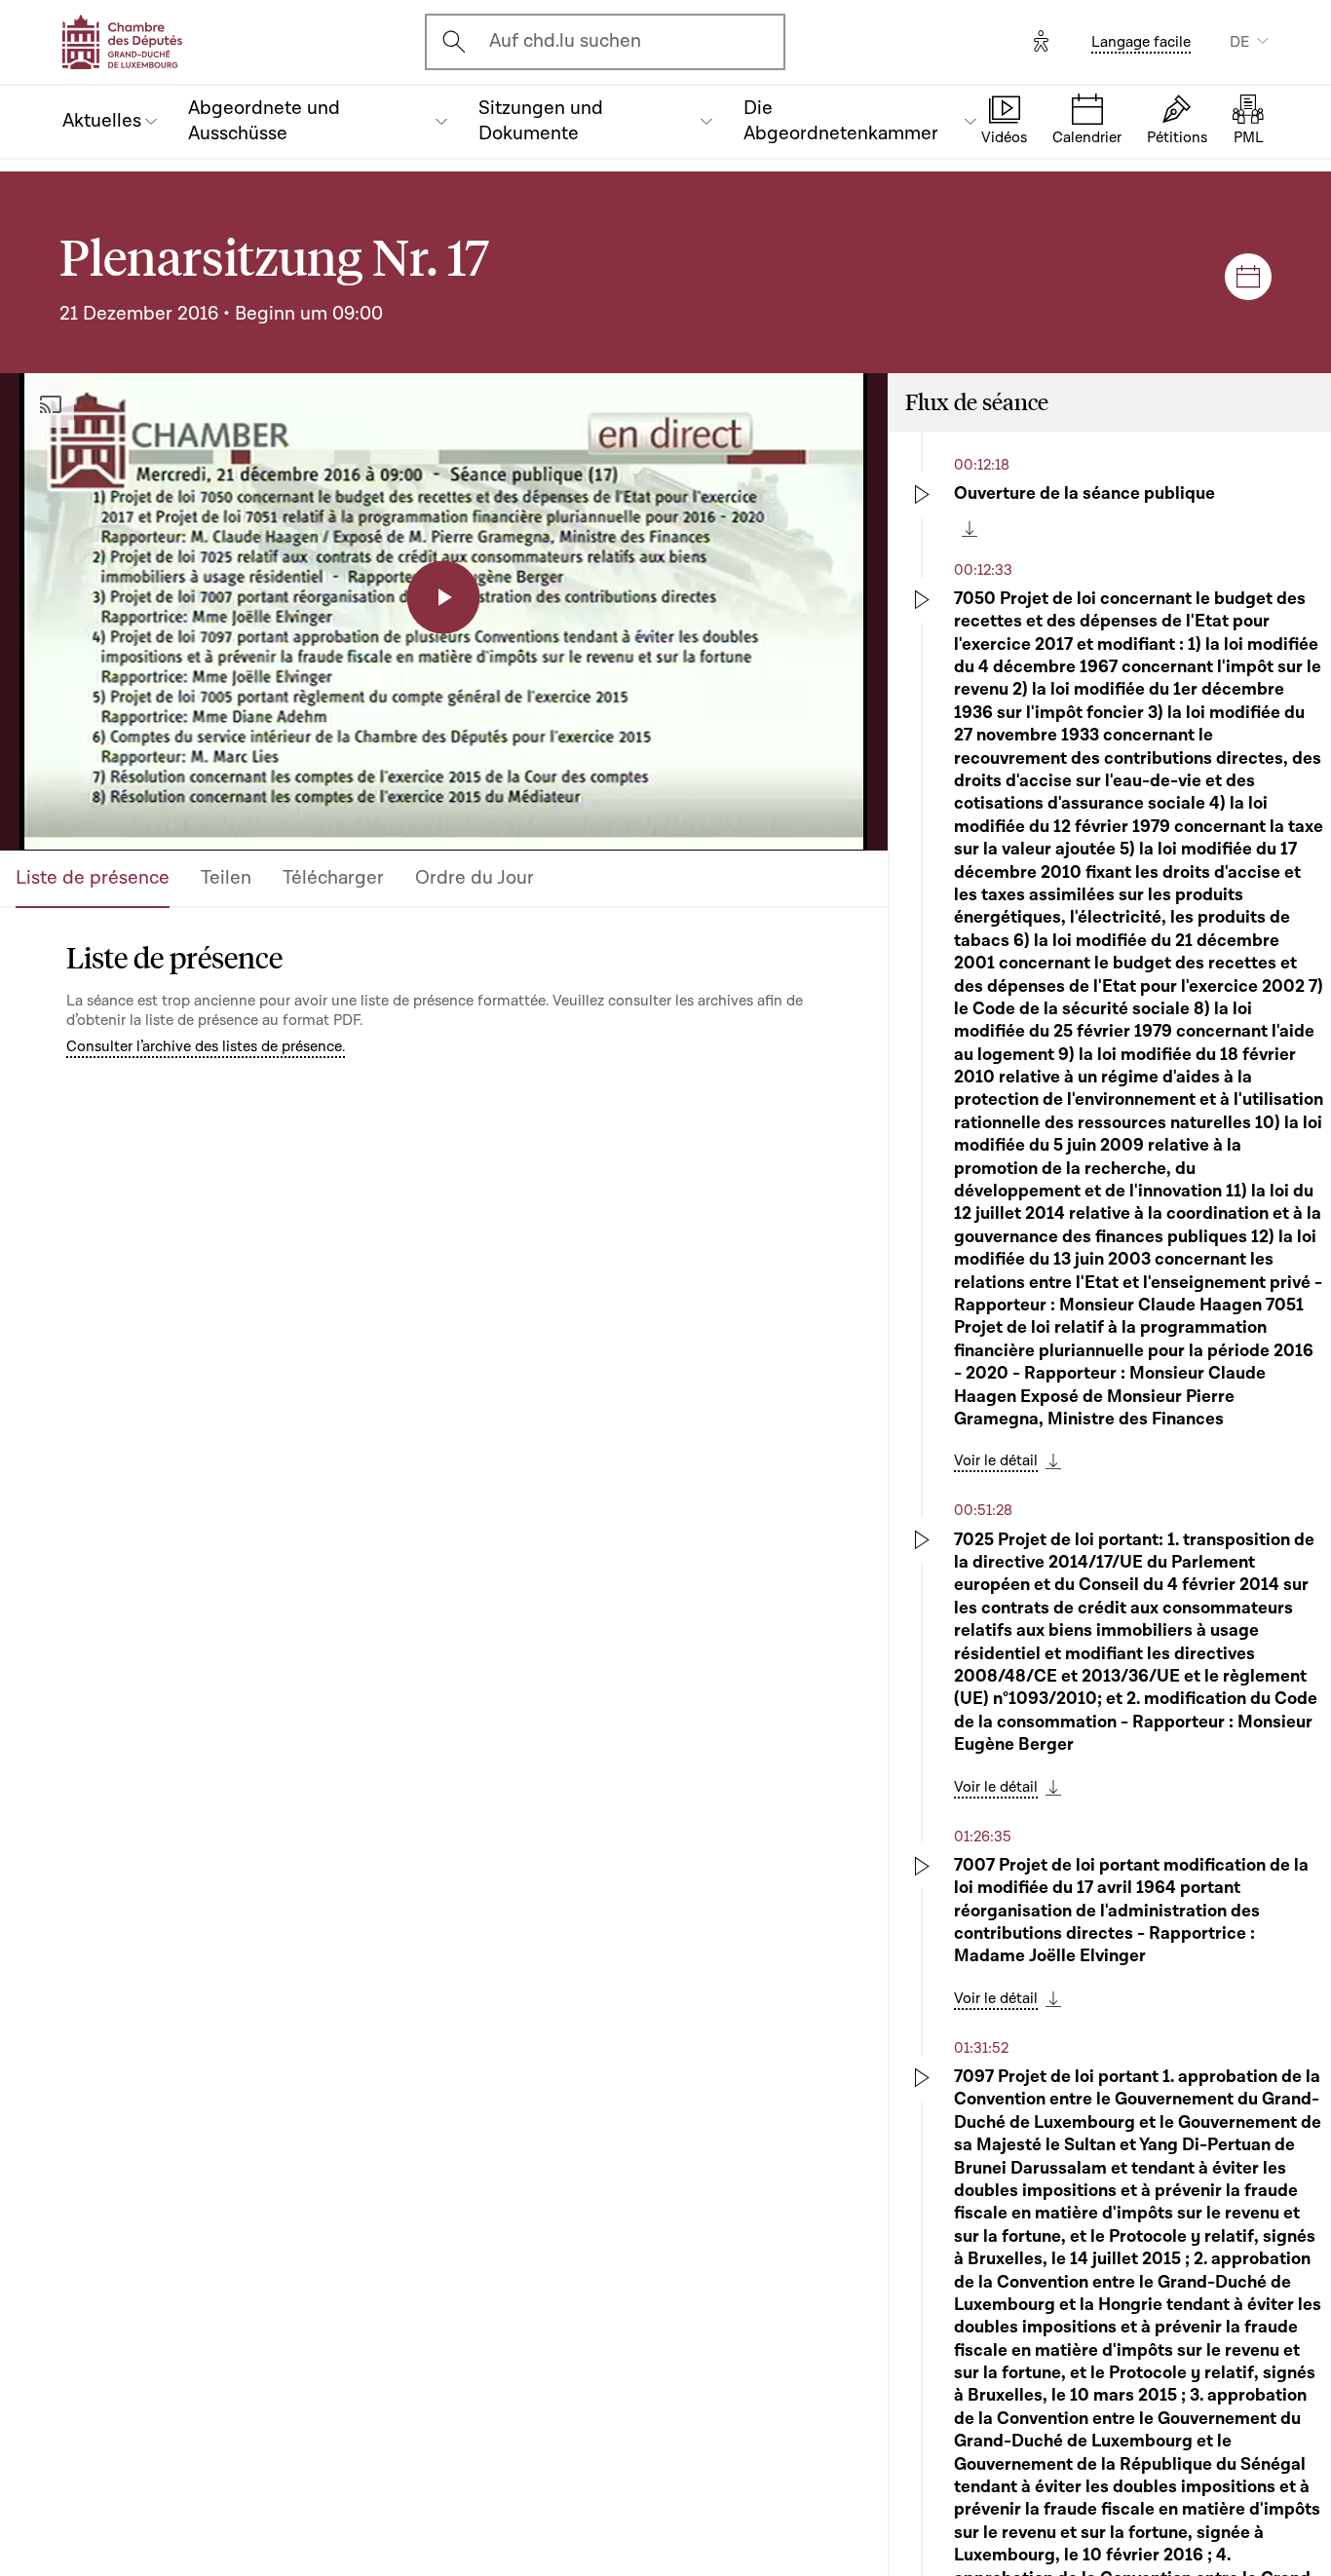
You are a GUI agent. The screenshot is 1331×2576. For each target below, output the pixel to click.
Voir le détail (996, 1460)
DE (1239, 42)
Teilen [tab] (226, 878)
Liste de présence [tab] (93, 878)
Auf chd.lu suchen (565, 41)
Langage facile (1141, 42)
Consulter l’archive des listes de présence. (206, 1046)
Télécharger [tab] (333, 878)
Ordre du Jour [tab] (475, 878)
